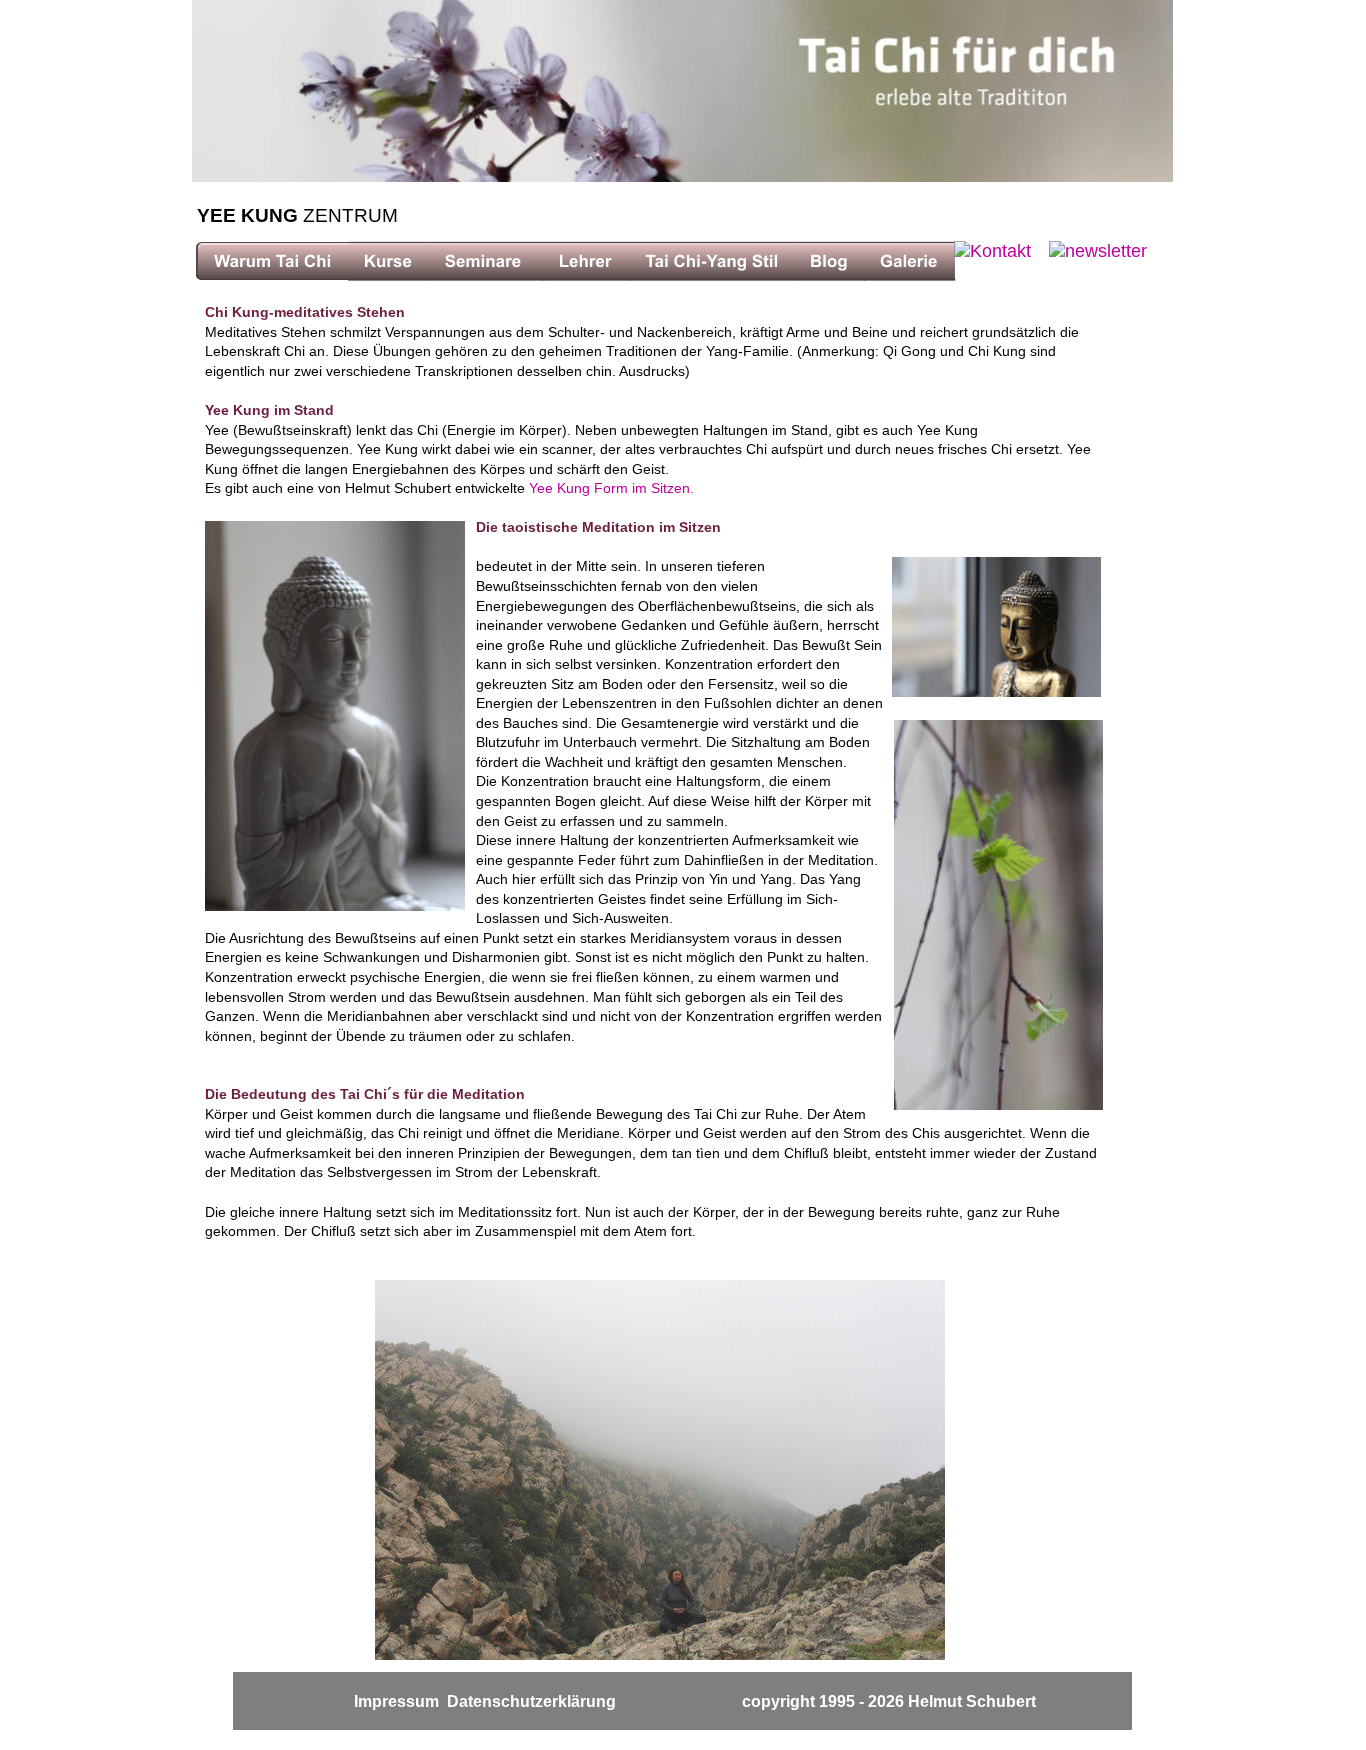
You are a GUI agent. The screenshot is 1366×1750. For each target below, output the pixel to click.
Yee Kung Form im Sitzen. (611, 488)
